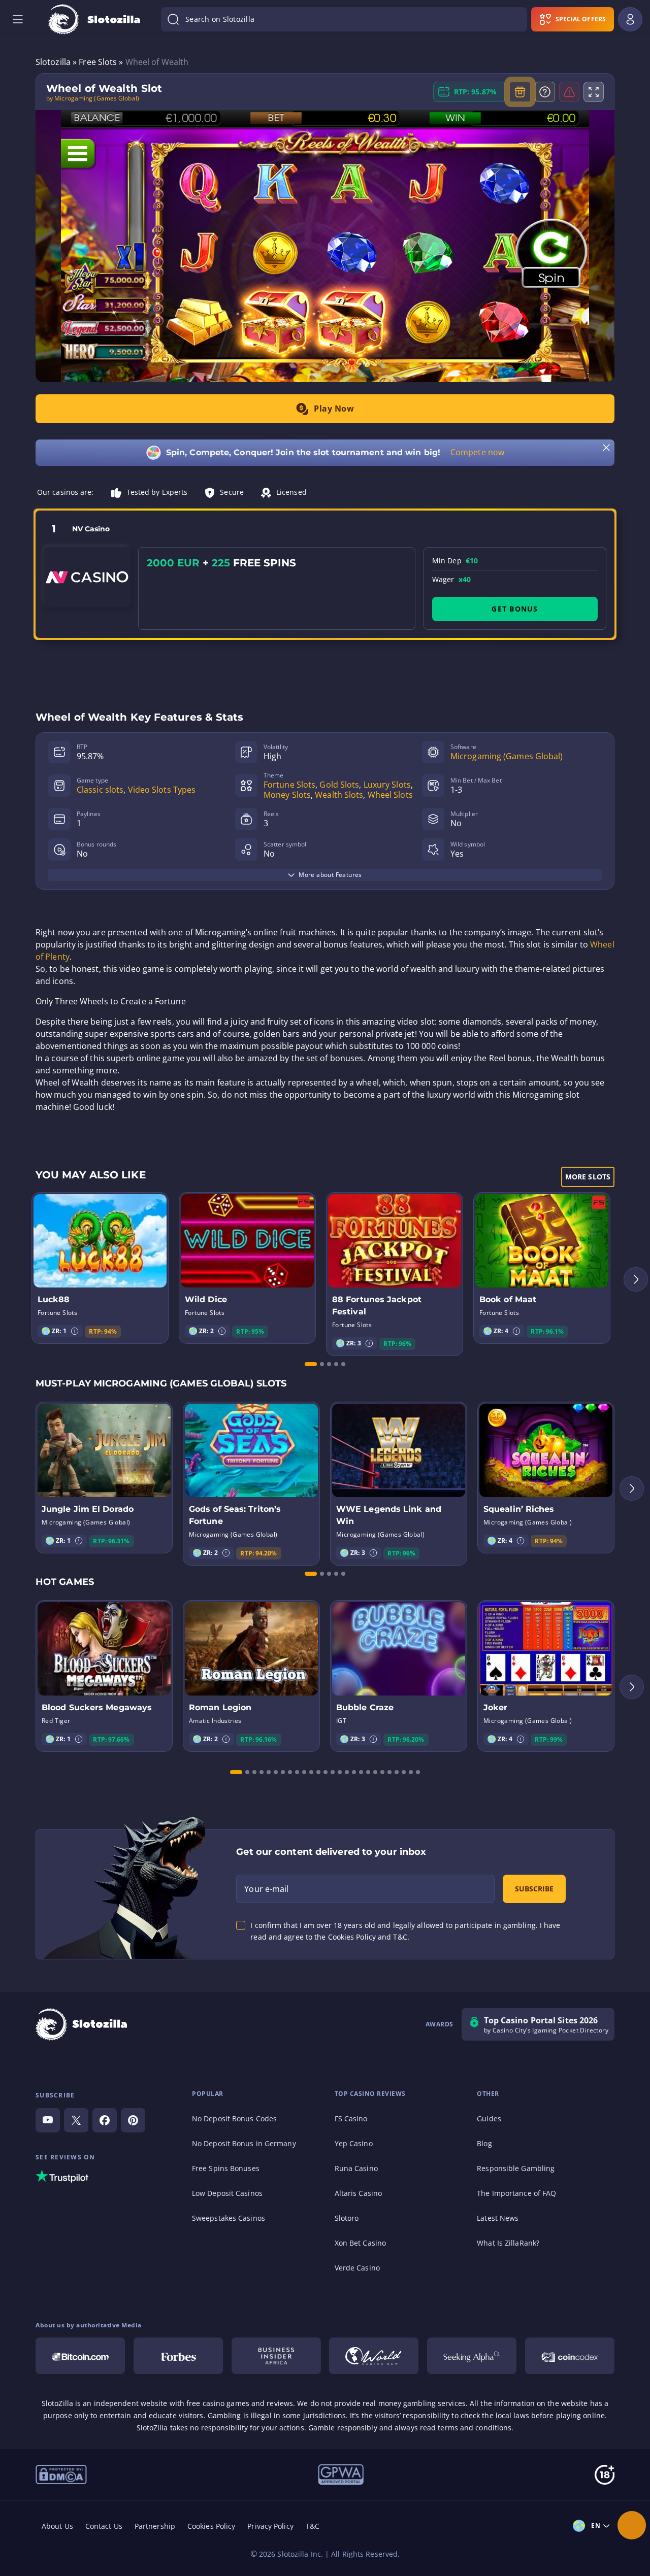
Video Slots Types (162, 790)
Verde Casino (357, 2268)
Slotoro (347, 2218)
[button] (75, 1331)
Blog (484, 2143)
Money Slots (287, 795)
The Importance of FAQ (516, 2193)
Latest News (498, 2218)
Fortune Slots (289, 785)
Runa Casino (356, 2168)
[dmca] (61, 2473)
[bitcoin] (80, 2356)
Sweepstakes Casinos (229, 2218)
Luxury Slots (387, 785)
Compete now (477, 452)
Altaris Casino (358, 2193)
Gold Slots (339, 785)
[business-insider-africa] (276, 2356)
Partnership (155, 2526)
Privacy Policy (270, 2526)
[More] (632, 2525)
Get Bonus (515, 609)
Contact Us (104, 2526)
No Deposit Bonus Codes (234, 2119)
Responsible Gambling (516, 2168)
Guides (489, 2119)
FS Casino (351, 2119)
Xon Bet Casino (360, 2243)
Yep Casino (354, 2143)
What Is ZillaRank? (508, 2243)
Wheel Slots (390, 795)
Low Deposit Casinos (227, 2193)
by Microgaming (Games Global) (93, 98)
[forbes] (178, 2356)
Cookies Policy (211, 2526)
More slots (588, 1177)
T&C (313, 2526)
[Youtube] (48, 2120)
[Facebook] (105, 2120)
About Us (57, 2526)
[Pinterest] (133, 2120)
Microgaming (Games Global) (507, 756)
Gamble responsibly (343, 2428)
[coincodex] (570, 2356)
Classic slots (100, 790)
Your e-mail (266, 1889)
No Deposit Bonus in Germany (244, 2143)
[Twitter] (76, 2120)
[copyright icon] (374, 2356)
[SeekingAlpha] (472, 2356)
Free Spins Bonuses (226, 2168)
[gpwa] (341, 2474)
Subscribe (534, 1889)
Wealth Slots (339, 795)
